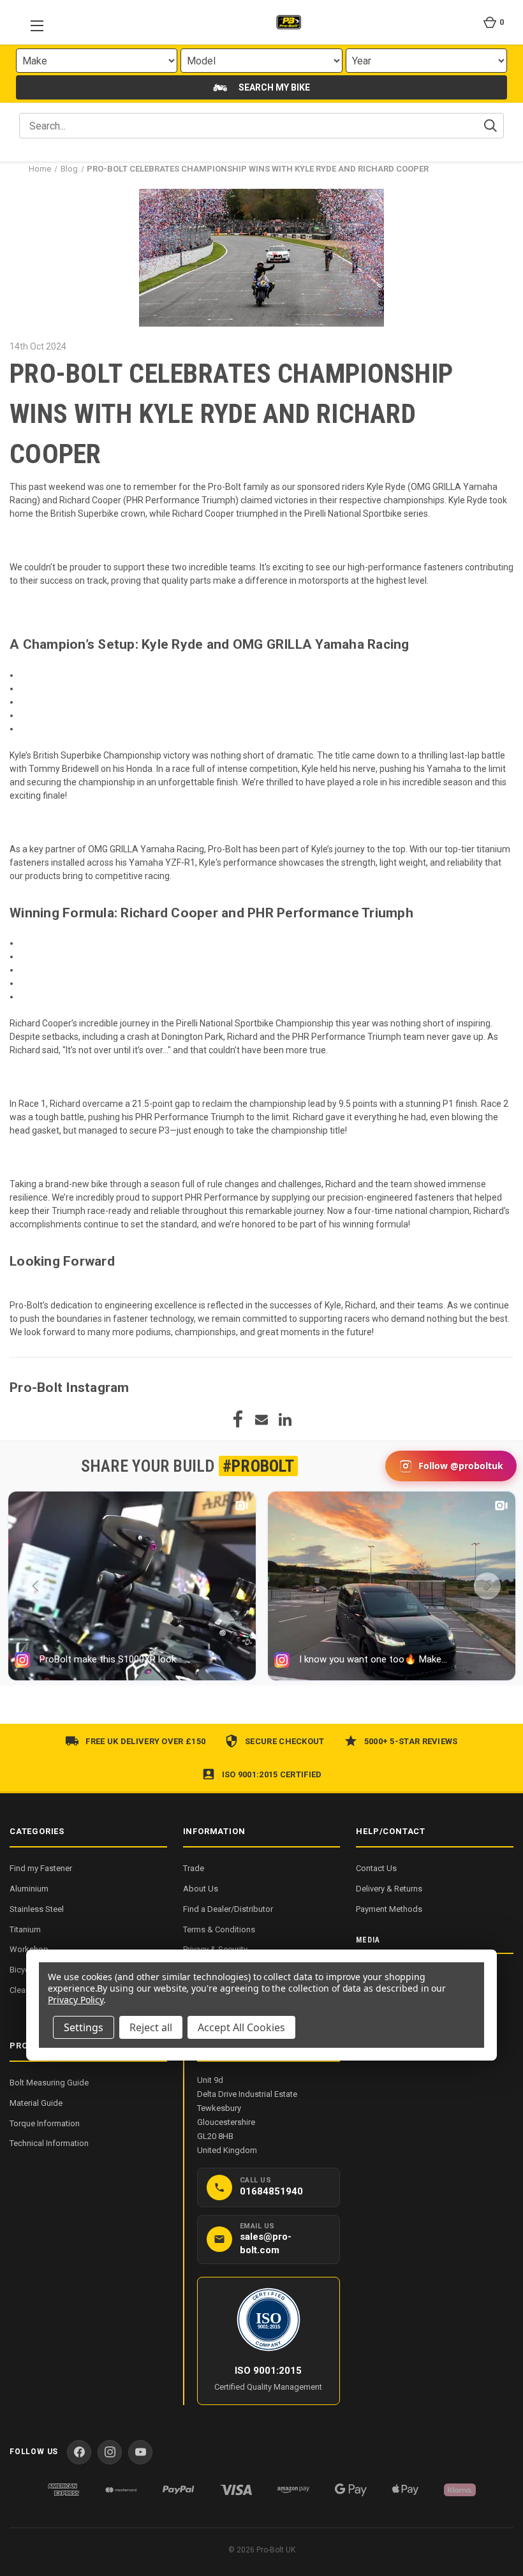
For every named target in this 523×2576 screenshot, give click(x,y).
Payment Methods (389, 1909)
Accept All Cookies (241, 2027)
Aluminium (29, 1889)
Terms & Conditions (219, 1929)
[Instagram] (110, 2452)
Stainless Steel (37, 1909)
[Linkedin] (285, 1419)
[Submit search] (490, 126)
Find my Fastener (41, 1868)
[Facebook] (238, 1419)
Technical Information (49, 2143)
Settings (84, 2027)
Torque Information (45, 2123)
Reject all (151, 2027)
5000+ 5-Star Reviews (411, 1741)
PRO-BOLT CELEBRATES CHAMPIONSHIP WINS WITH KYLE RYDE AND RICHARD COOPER (231, 414)
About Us (201, 1889)
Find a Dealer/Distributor (228, 1909)
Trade (194, 1868)
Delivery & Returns (389, 1889)
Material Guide (36, 2103)
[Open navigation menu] (33, 22)
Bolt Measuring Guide (49, 2083)
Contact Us (376, 1868)
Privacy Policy (76, 2000)
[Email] (261, 1419)
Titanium (25, 1929)
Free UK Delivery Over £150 (145, 1741)
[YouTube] (140, 2452)
